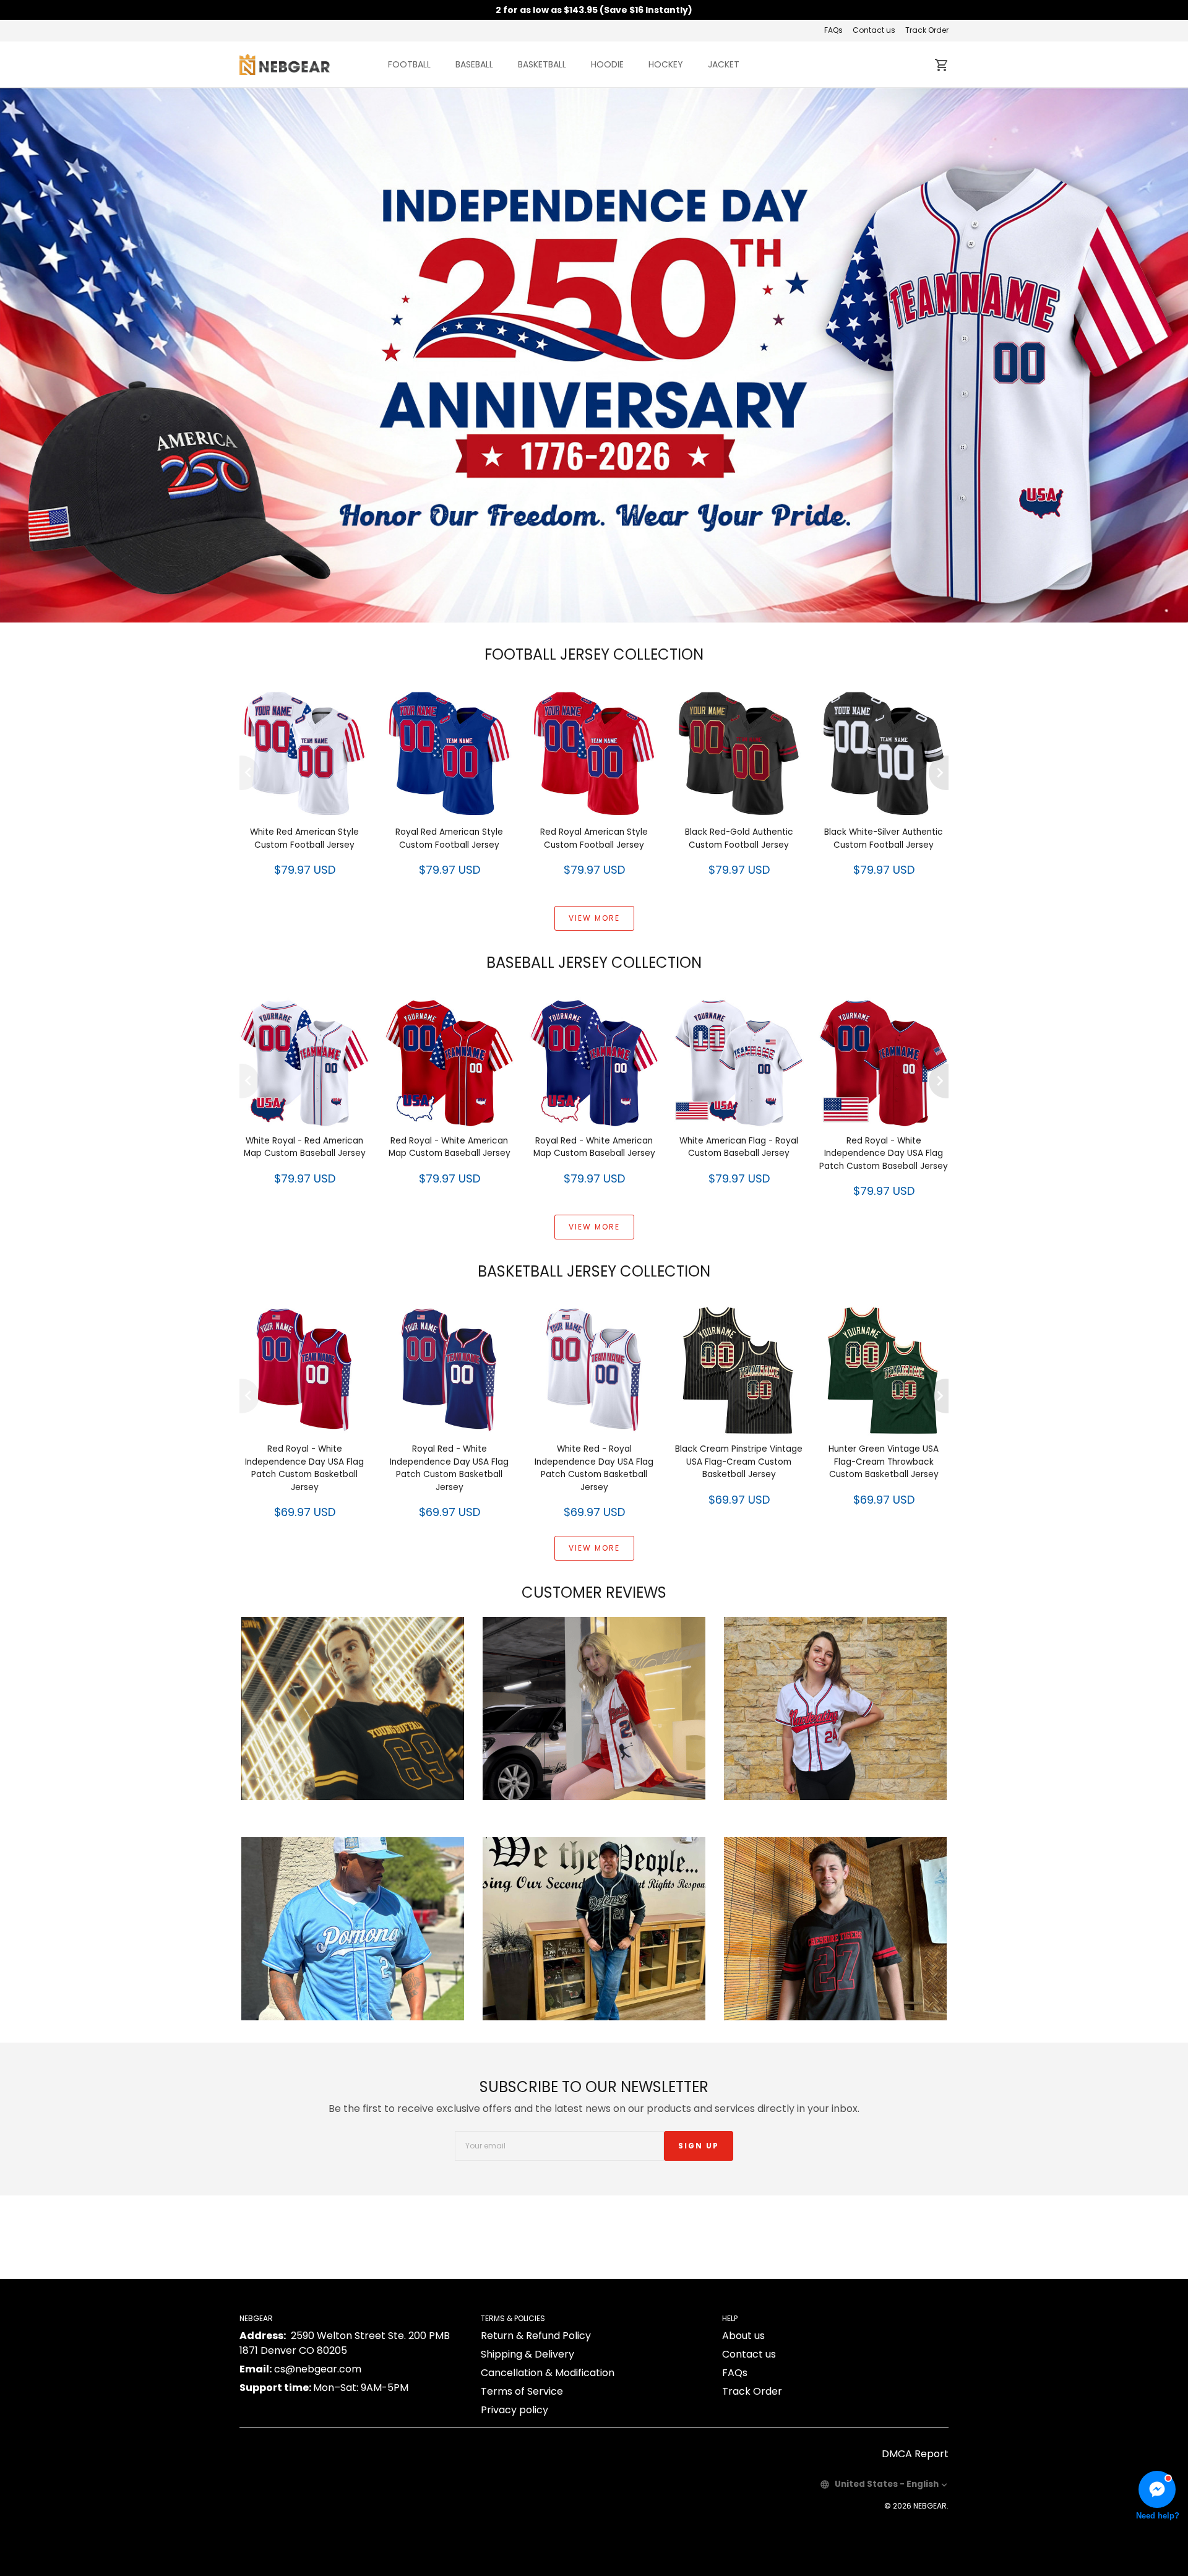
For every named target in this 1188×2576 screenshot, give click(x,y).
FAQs (833, 30)
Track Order (927, 30)
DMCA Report (915, 2454)
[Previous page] (249, 773)
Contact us (874, 30)
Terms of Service (522, 2391)
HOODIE (607, 64)
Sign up (699, 2146)
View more (594, 918)
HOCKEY (666, 64)
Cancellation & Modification (548, 2373)
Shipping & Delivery (527, 2354)
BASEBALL (474, 64)
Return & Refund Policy (536, 2336)
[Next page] (939, 773)
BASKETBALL (542, 64)
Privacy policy (514, 2410)
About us (743, 2336)
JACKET (724, 64)
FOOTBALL (409, 64)
